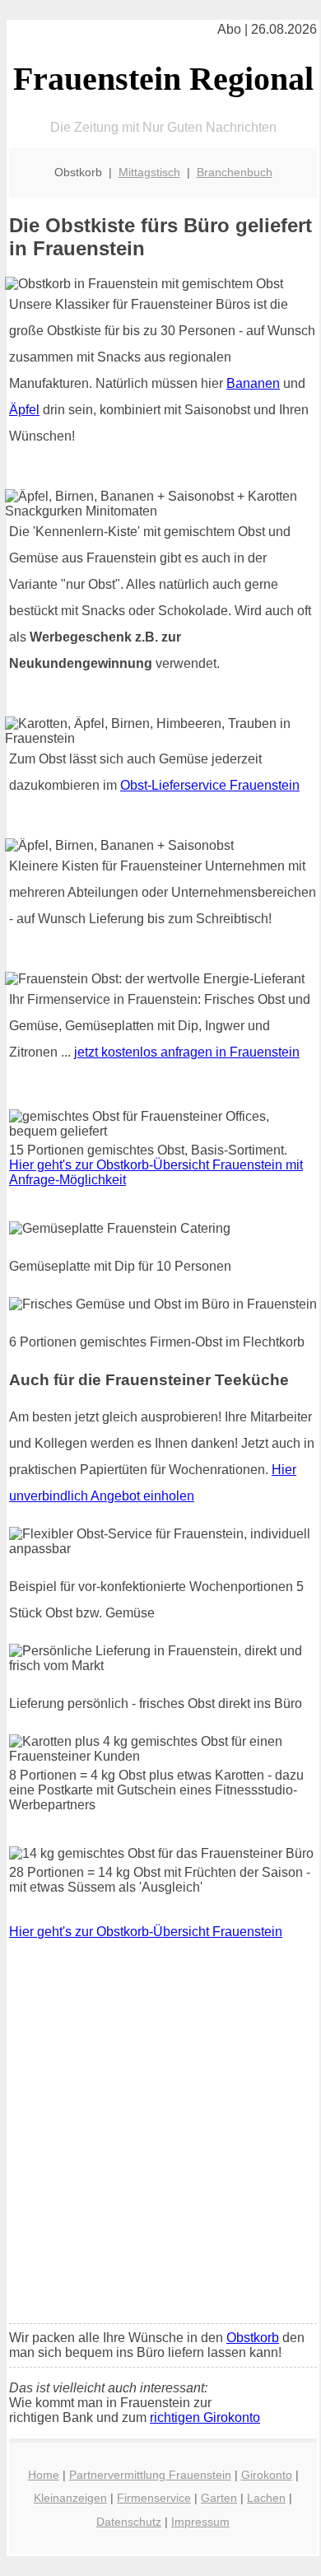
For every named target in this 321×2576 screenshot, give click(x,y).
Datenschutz (129, 2522)
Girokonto (267, 2475)
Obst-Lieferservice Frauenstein (210, 785)
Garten (219, 2498)
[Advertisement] (160, 2143)
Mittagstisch (149, 172)
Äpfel (24, 410)
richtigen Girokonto (205, 2417)
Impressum (200, 2522)
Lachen (266, 2498)
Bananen (253, 383)
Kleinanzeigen (70, 2498)
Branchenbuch (235, 172)
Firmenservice (154, 2498)
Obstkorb (253, 2338)
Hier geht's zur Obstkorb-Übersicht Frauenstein (146, 1932)
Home (44, 2475)
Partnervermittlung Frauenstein (150, 2475)
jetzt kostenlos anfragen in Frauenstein (187, 1052)
